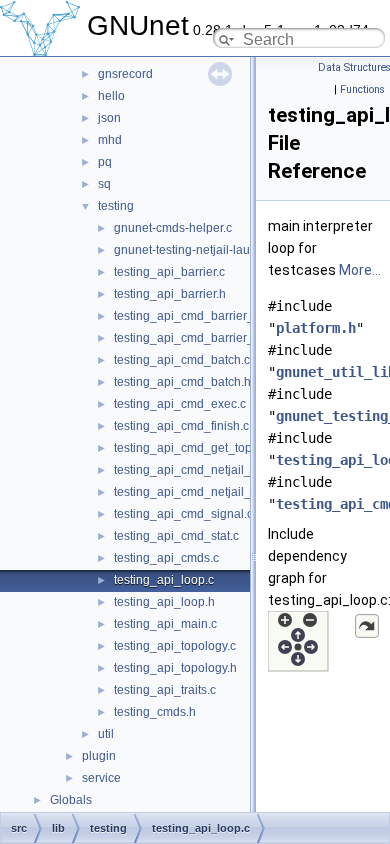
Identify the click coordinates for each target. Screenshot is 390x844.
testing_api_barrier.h (170, 294)
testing (116, 206)
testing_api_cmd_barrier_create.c (205, 316)
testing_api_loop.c (164, 580)
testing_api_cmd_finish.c (181, 426)
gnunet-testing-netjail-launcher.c (201, 250)
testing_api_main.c (165, 624)
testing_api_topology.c (175, 646)
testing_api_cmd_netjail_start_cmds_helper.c (237, 492)
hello (111, 96)
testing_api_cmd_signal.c (183, 514)
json (109, 118)
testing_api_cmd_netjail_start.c (198, 470)
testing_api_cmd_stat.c (176, 536)
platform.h (316, 328)
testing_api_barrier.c (169, 272)
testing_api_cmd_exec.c (180, 404)
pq (105, 162)
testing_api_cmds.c (166, 558)
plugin (99, 756)
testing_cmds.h (155, 712)
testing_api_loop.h (164, 602)
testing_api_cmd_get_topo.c (191, 448)
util (106, 734)
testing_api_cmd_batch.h (182, 382)
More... (360, 270)
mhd (110, 140)
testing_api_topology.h (175, 668)
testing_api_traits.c (165, 690)
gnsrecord (125, 74)
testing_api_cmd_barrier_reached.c (211, 338)
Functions (362, 89)
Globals (71, 800)
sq (104, 184)
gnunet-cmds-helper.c (173, 228)
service (101, 778)
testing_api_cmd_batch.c (182, 360)
